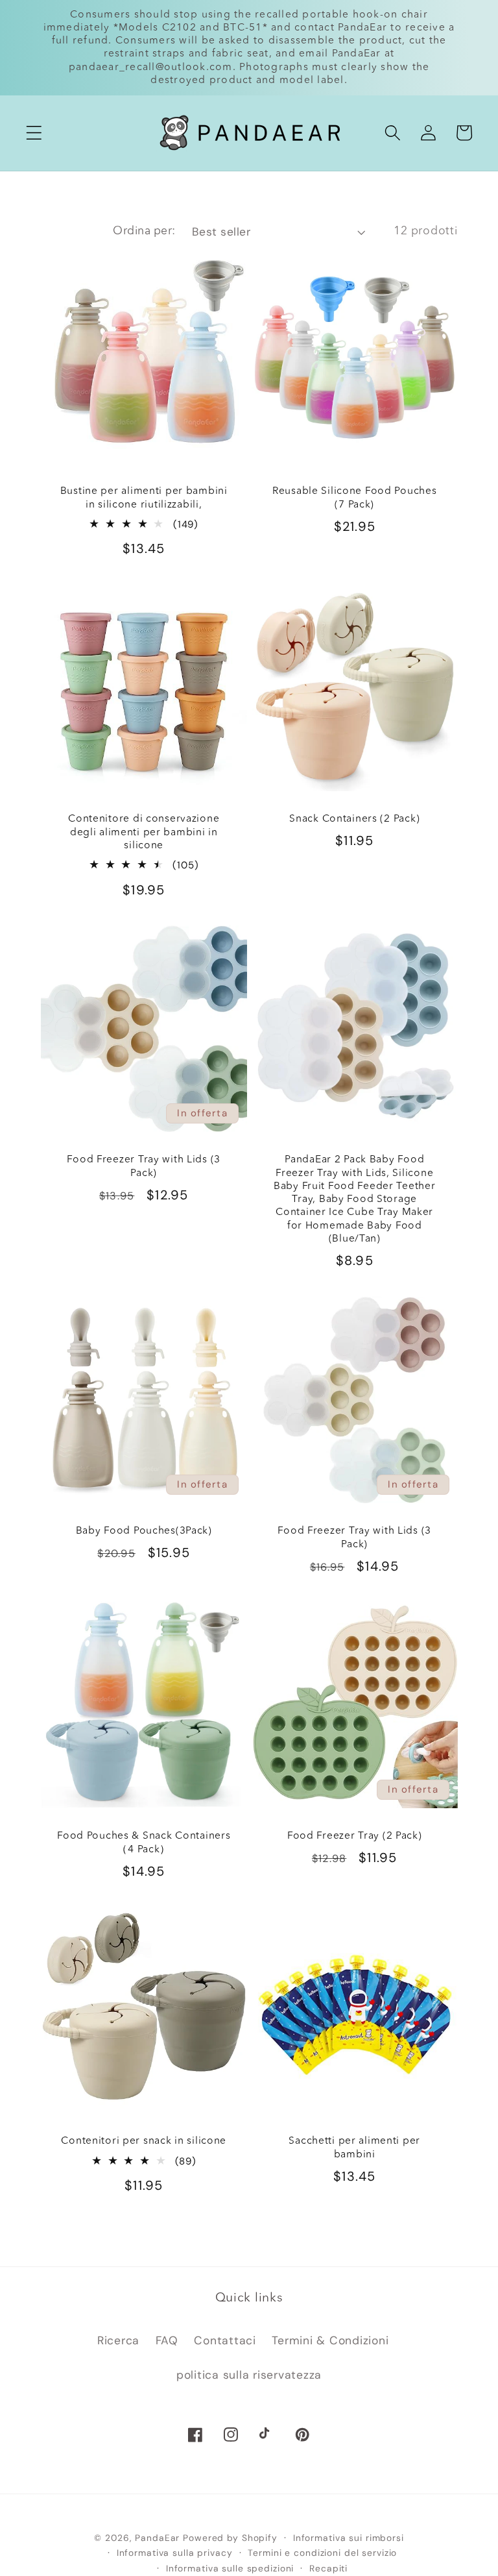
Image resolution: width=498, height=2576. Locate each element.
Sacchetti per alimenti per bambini (354, 2148)
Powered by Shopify (230, 2538)
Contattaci (225, 2340)
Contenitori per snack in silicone (144, 2141)
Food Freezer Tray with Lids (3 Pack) (144, 1166)
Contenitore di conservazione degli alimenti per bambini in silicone (144, 832)
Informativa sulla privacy (175, 2553)
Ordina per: (144, 231)
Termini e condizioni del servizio (322, 2553)
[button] (34, 133)
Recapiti (328, 2568)
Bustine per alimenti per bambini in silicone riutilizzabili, (143, 498)
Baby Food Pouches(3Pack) (143, 1531)
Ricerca (118, 2340)
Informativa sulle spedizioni (230, 2568)
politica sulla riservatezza (249, 2375)
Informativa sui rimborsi (349, 2538)
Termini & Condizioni (330, 2340)
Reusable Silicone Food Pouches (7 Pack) (355, 498)
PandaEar (157, 2538)
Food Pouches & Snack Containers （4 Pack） (144, 1843)
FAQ (167, 2340)
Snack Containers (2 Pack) (354, 819)
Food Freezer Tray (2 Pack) (355, 1836)
